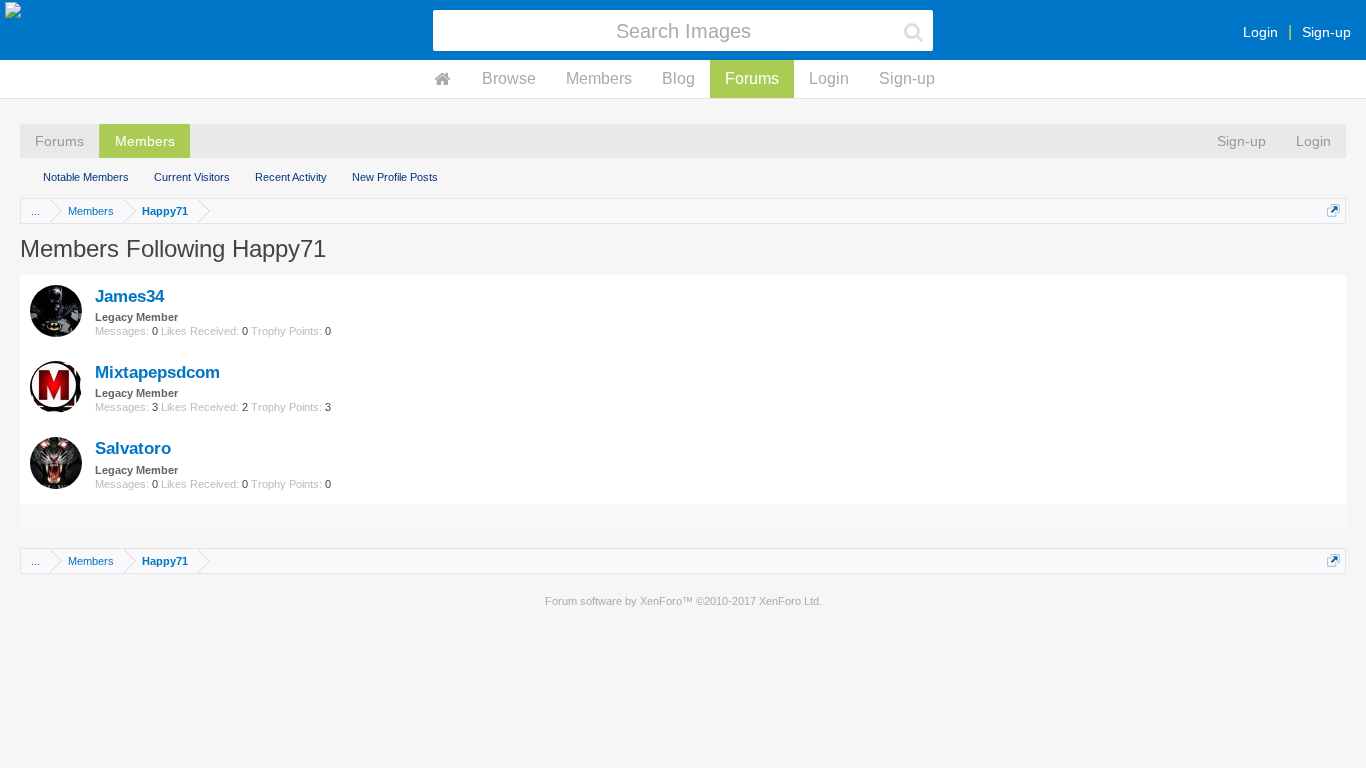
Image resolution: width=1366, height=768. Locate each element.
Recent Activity (291, 177)
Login (1260, 32)
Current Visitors (192, 177)
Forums (752, 78)
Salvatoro (133, 448)
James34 (129, 296)
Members (599, 78)
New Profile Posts (395, 177)
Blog (678, 78)
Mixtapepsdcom (157, 372)
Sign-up (1326, 32)
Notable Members (86, 177)
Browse (509, 78)
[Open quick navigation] (1333, 210)
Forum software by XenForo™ (683, 601)
